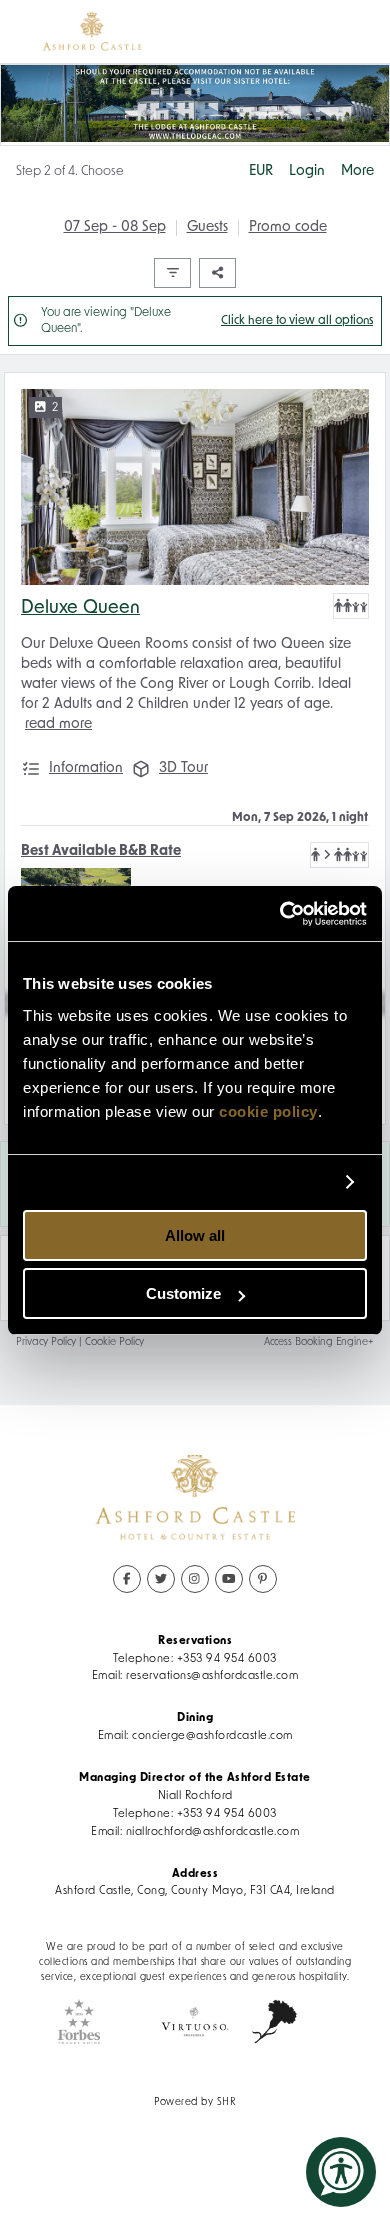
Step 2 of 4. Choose (70, 171)
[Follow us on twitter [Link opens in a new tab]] (161, 1579)
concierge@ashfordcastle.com (212, 1736)
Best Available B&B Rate (101, 851)
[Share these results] (217, 273)
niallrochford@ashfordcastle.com (213, 1832)
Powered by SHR (195, 2102)
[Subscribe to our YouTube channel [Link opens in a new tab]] (229, 1579)
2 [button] (55, 408)
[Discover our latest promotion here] (195, 105)
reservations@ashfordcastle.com (212, 1676)
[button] (351, 606)
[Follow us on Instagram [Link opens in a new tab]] (195, 1579)
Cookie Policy (114, 1342)
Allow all (195, 1235)
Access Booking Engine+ (319, 1342)
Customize (183, 1293)
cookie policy (268, 1111)
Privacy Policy (46, 1342)
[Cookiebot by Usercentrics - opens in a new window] (280, 914)
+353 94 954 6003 (227, 1659)
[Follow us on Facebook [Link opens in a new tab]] (127, 1579)
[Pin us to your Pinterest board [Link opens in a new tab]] (263, 1579)
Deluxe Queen (80, 609)
